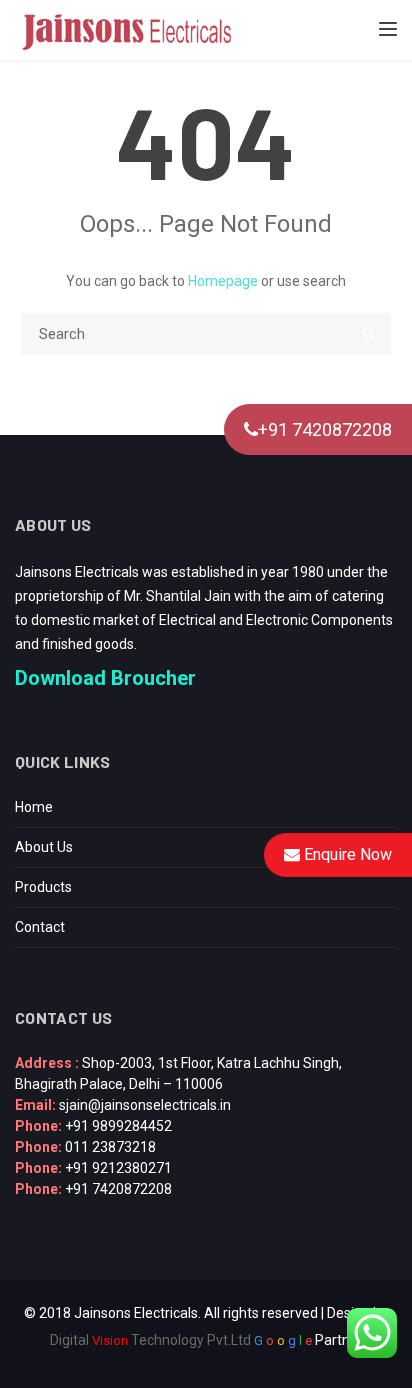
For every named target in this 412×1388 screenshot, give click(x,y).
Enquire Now (346, 854)
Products (43, 887)
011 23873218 (110, 1147)
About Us (44, 847)
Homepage (223, 281)
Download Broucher (105, 678)
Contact (40, 927)
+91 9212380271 (118, 1168)
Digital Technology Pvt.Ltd (150, 1340)
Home (34, 807)
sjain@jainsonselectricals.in (145, 1105)
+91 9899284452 (118, 1126)
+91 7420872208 (325, 429)
